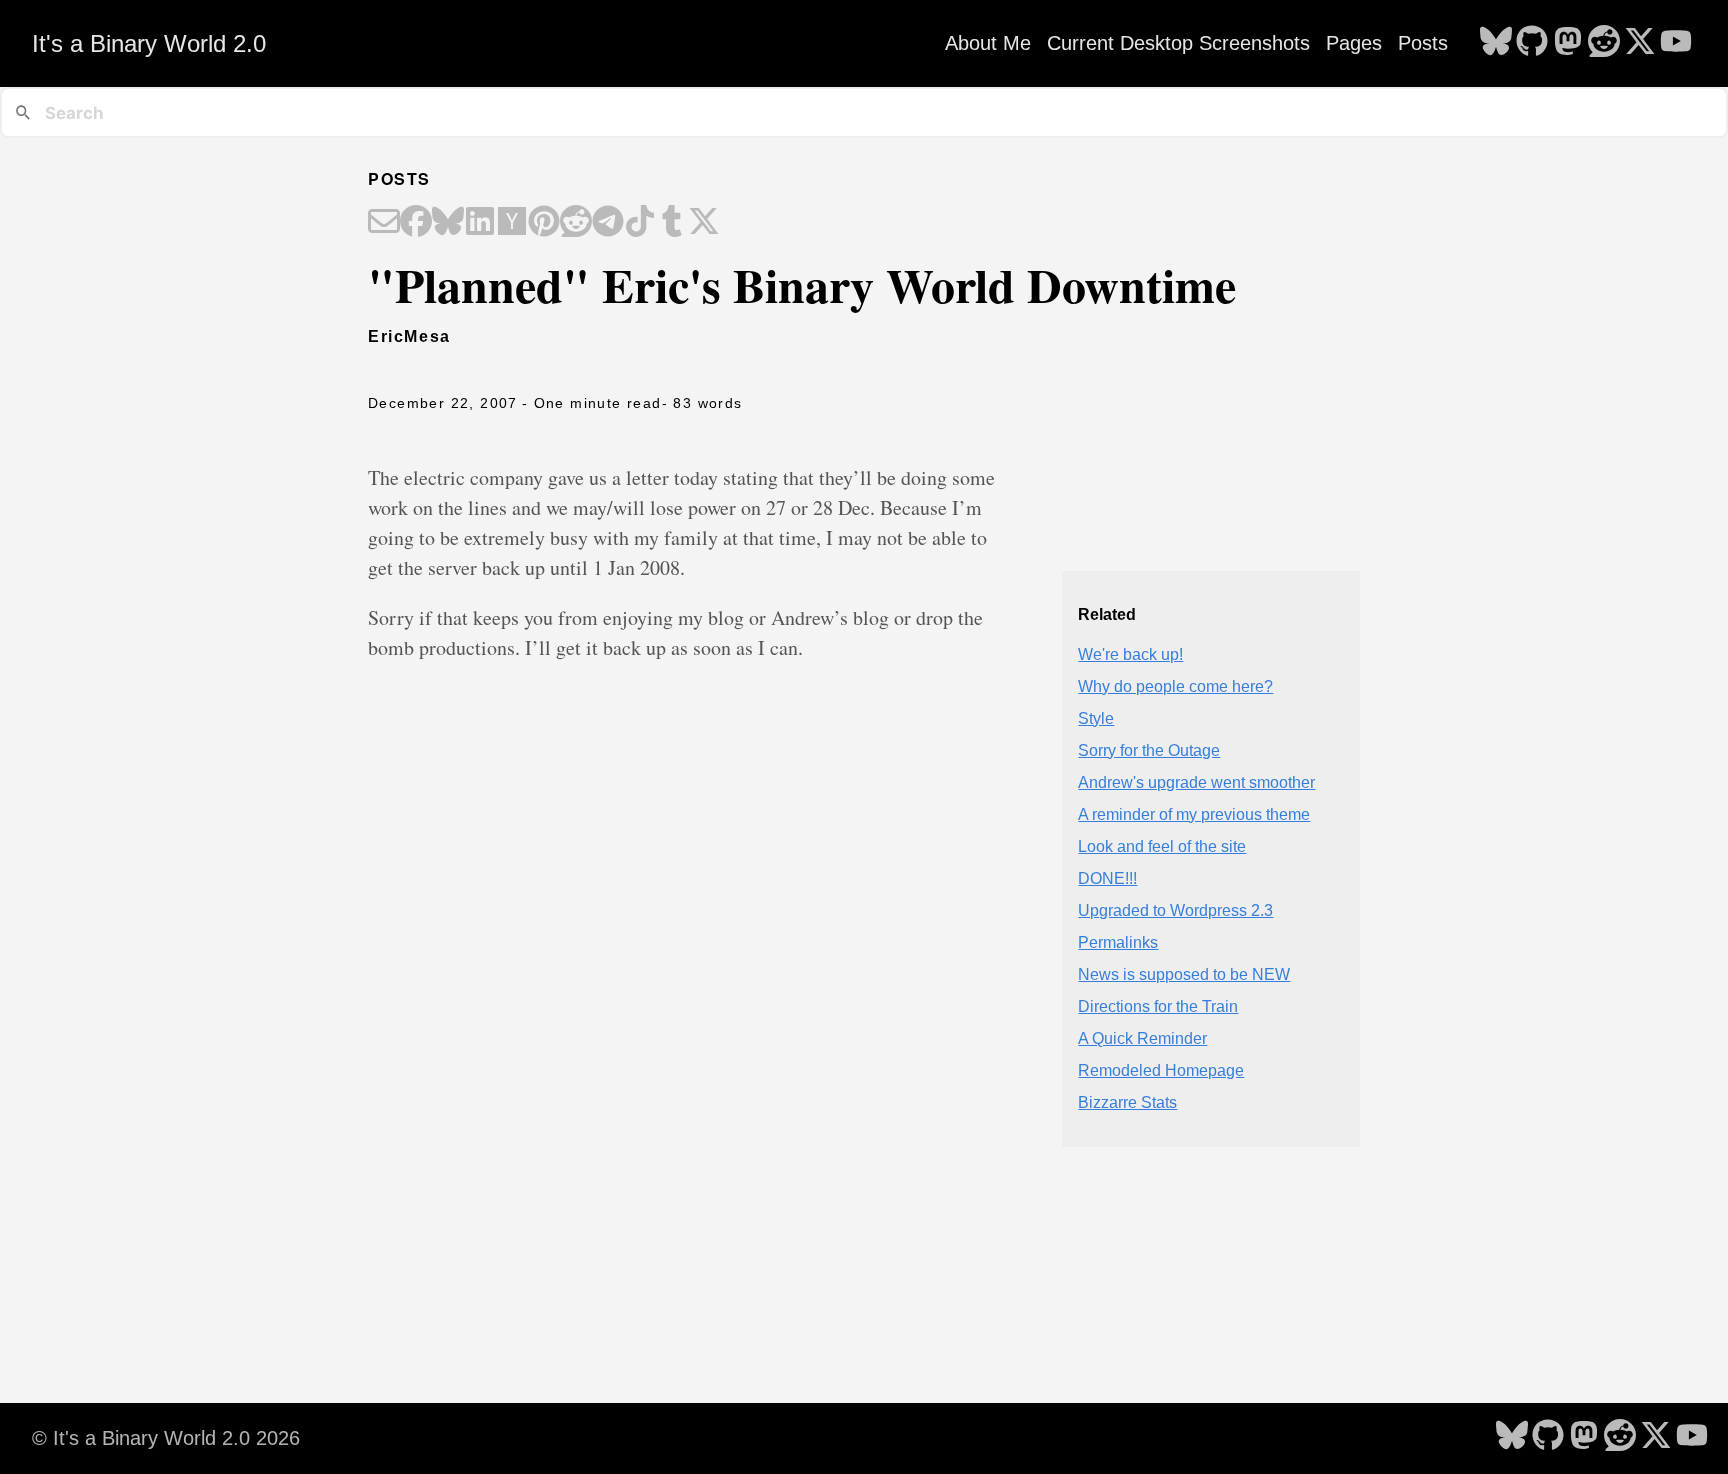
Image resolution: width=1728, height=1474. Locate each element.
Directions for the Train (1158, 1006)
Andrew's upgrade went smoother (1196, 782)
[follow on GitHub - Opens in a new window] (1532, 43)
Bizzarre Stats (1127, 1102)
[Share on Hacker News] (512, 223)
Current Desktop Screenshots (1178, 43)
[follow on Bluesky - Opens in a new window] (1496, 43)
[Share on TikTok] (640, 223)
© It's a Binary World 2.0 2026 (166, 1438)
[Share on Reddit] (576, 223)
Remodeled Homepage (1161, 1070)
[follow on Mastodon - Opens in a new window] (1568, 43)
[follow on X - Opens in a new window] (1640, 43)
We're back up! (1130, 654)
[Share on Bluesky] (448, 223)
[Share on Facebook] (416, 223)
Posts (1423, 43)
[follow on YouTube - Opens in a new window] (1676, 43)
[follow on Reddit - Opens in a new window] (1604, 43)
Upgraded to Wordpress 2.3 (1175, 910)
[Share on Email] (384, 223)
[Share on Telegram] (608, 223)
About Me (988, 43)
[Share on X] (704, 223)
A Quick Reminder (1142, 1038)
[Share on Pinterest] (544, 223)
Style (1096, 718)
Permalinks (1118, 942)
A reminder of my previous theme (1194, 814)
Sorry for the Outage (1149, 750)
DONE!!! (1107, 878)
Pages (1354, 43)
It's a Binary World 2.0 (149, 43)
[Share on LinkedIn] (480, 223)
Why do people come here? (1175, 686)
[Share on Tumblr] (672, 223)
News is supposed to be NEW (1184, 974)
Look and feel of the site (1162, 846)
